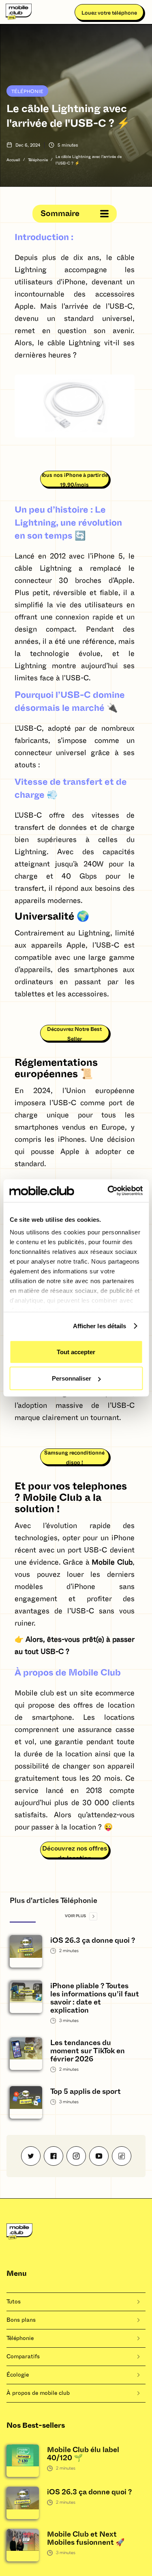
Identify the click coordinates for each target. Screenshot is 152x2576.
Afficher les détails (100, 1326)
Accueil (13, 160)
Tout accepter (76, 1352)
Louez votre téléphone (109, 13)
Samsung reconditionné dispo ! (74, 1458)
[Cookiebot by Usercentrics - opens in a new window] (108, 1191)
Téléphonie (27, 91)
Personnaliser (72, 1378)
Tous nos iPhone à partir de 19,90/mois (74, 480)
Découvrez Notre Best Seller (74, 1034)
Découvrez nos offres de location (75, 1852)
